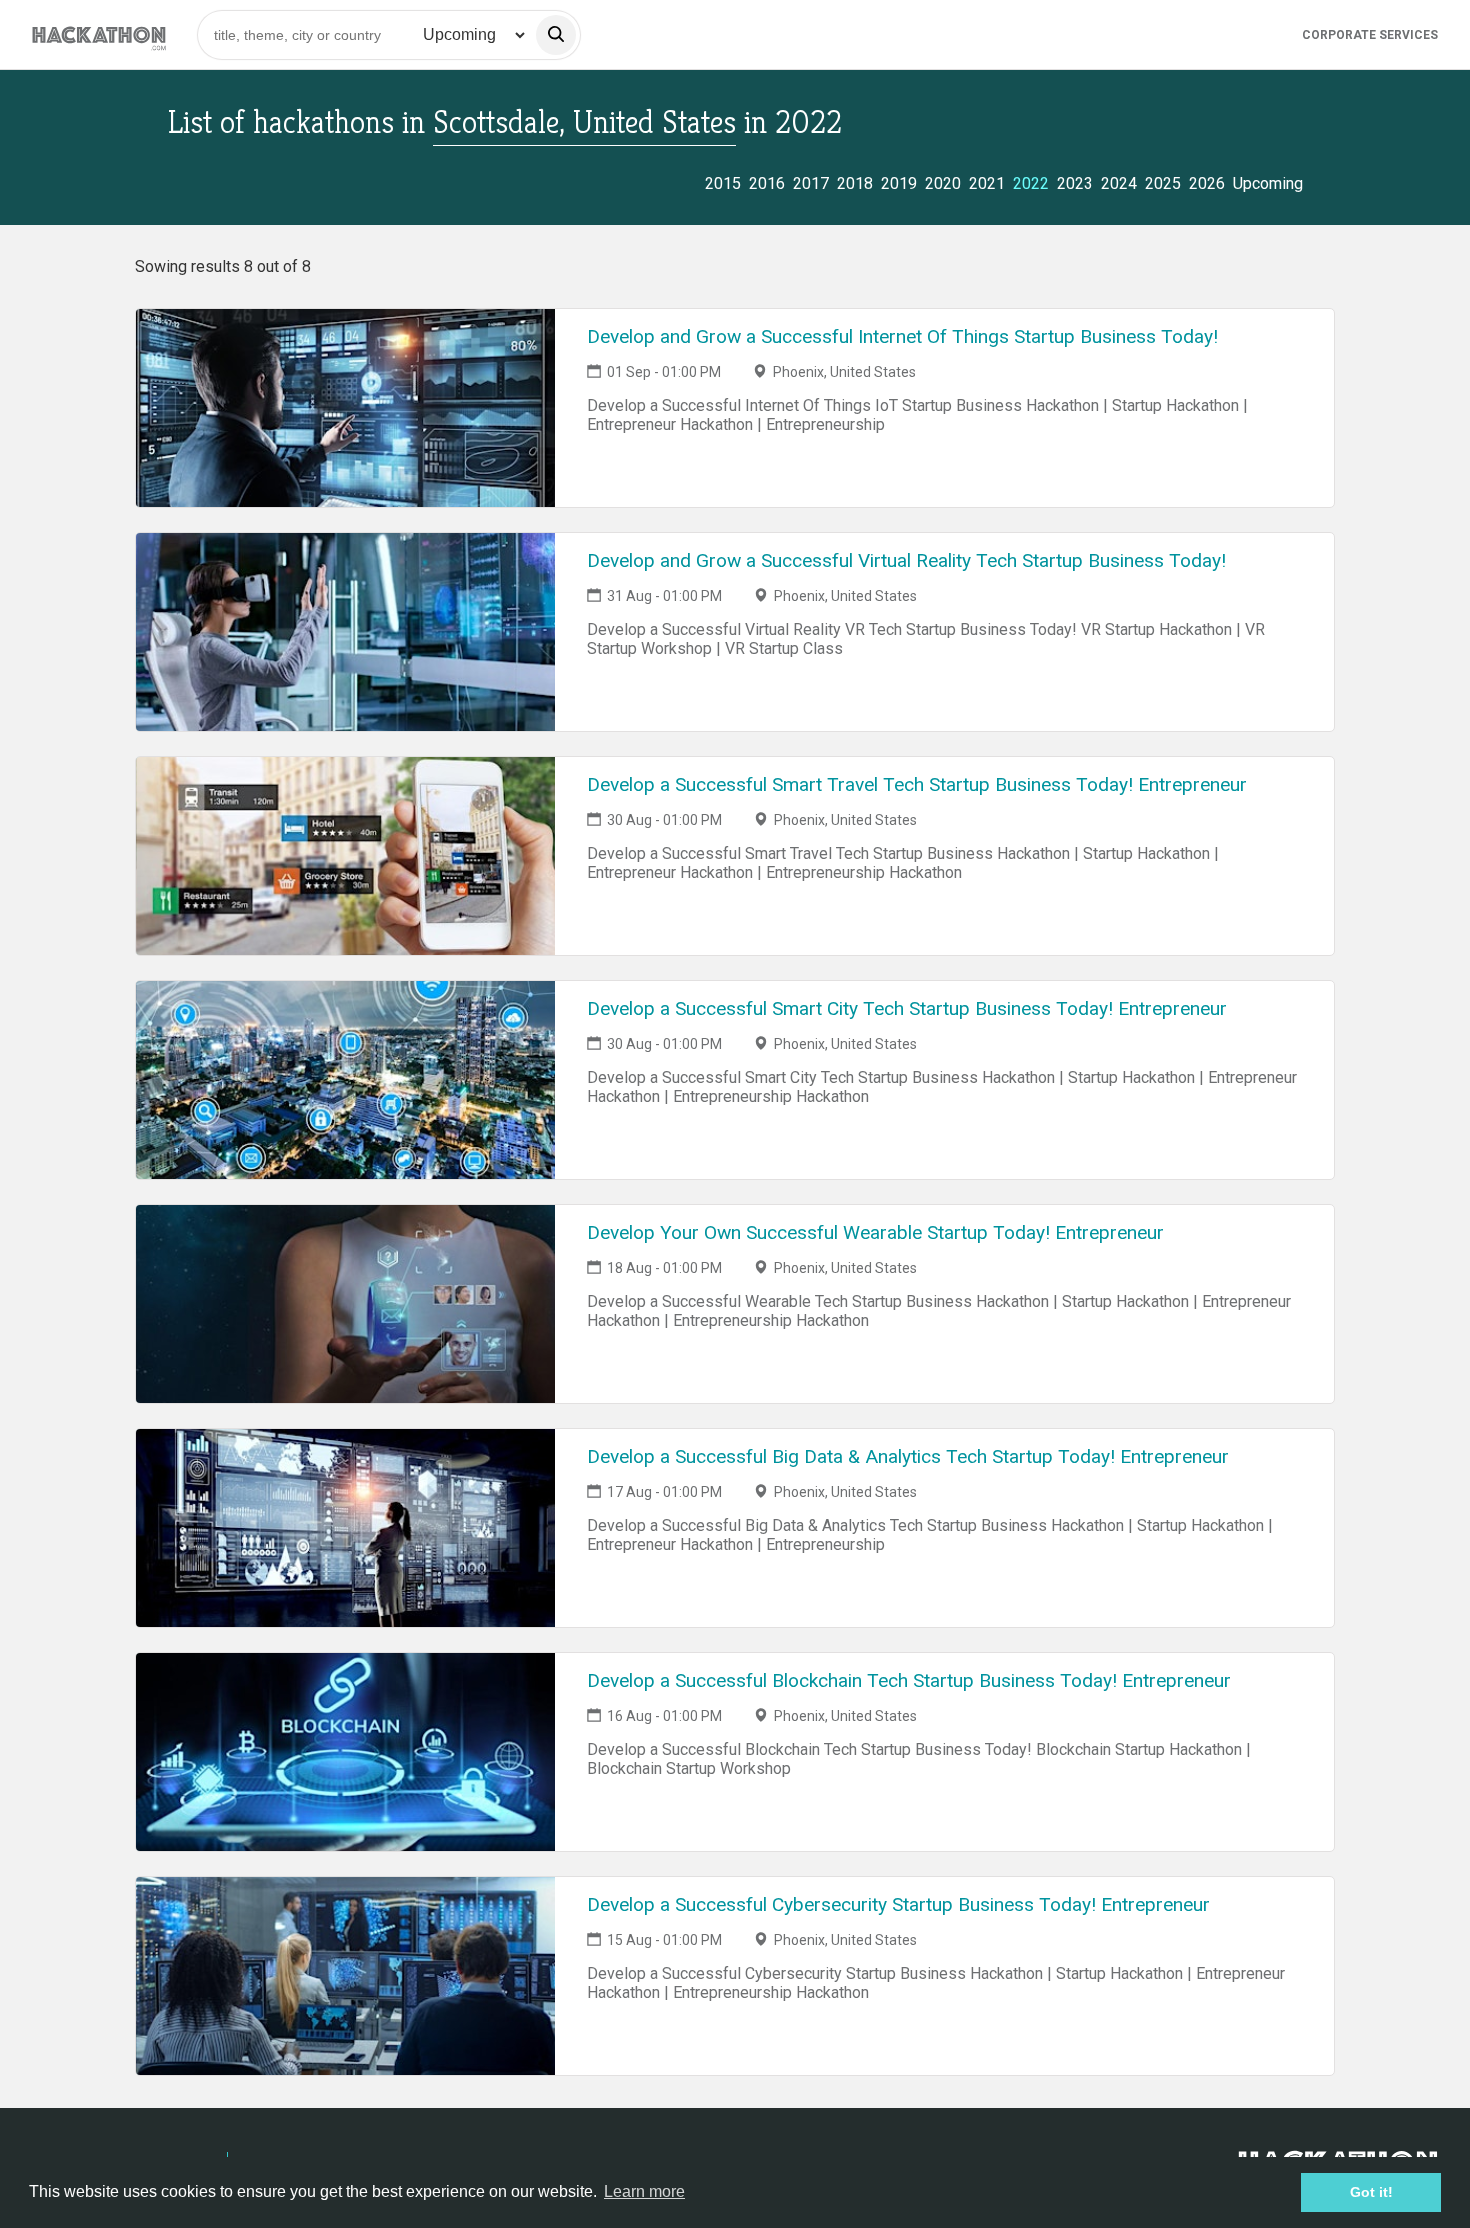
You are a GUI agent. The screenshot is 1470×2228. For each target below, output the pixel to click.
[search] (556, 35)
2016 (767, 183)
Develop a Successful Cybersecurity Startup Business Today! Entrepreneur (898, 1904)
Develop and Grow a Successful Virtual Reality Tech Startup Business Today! (906, 560)
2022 (1031, 183)
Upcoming (1268, 183)
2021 (987, 183)
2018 (855, 183)
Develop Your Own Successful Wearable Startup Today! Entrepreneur (875, 1232)
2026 (1207, 183)
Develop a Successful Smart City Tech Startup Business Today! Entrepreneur (907, 1008)
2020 (943, 183)
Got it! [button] (1371, 2192)
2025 (1163, 183)
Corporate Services (1370, 35)
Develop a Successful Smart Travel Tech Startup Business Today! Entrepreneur (917, 784)
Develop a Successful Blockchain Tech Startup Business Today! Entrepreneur (909, 1680)
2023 (1075, 183)
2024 (1119, 183)
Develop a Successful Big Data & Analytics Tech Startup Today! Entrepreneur (908, 1456)
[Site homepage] (99, 34)
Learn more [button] (644, 2191)
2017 (811, 183)
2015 (723, 183)
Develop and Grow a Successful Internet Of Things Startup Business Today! (902, 336)
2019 (899, 183)
